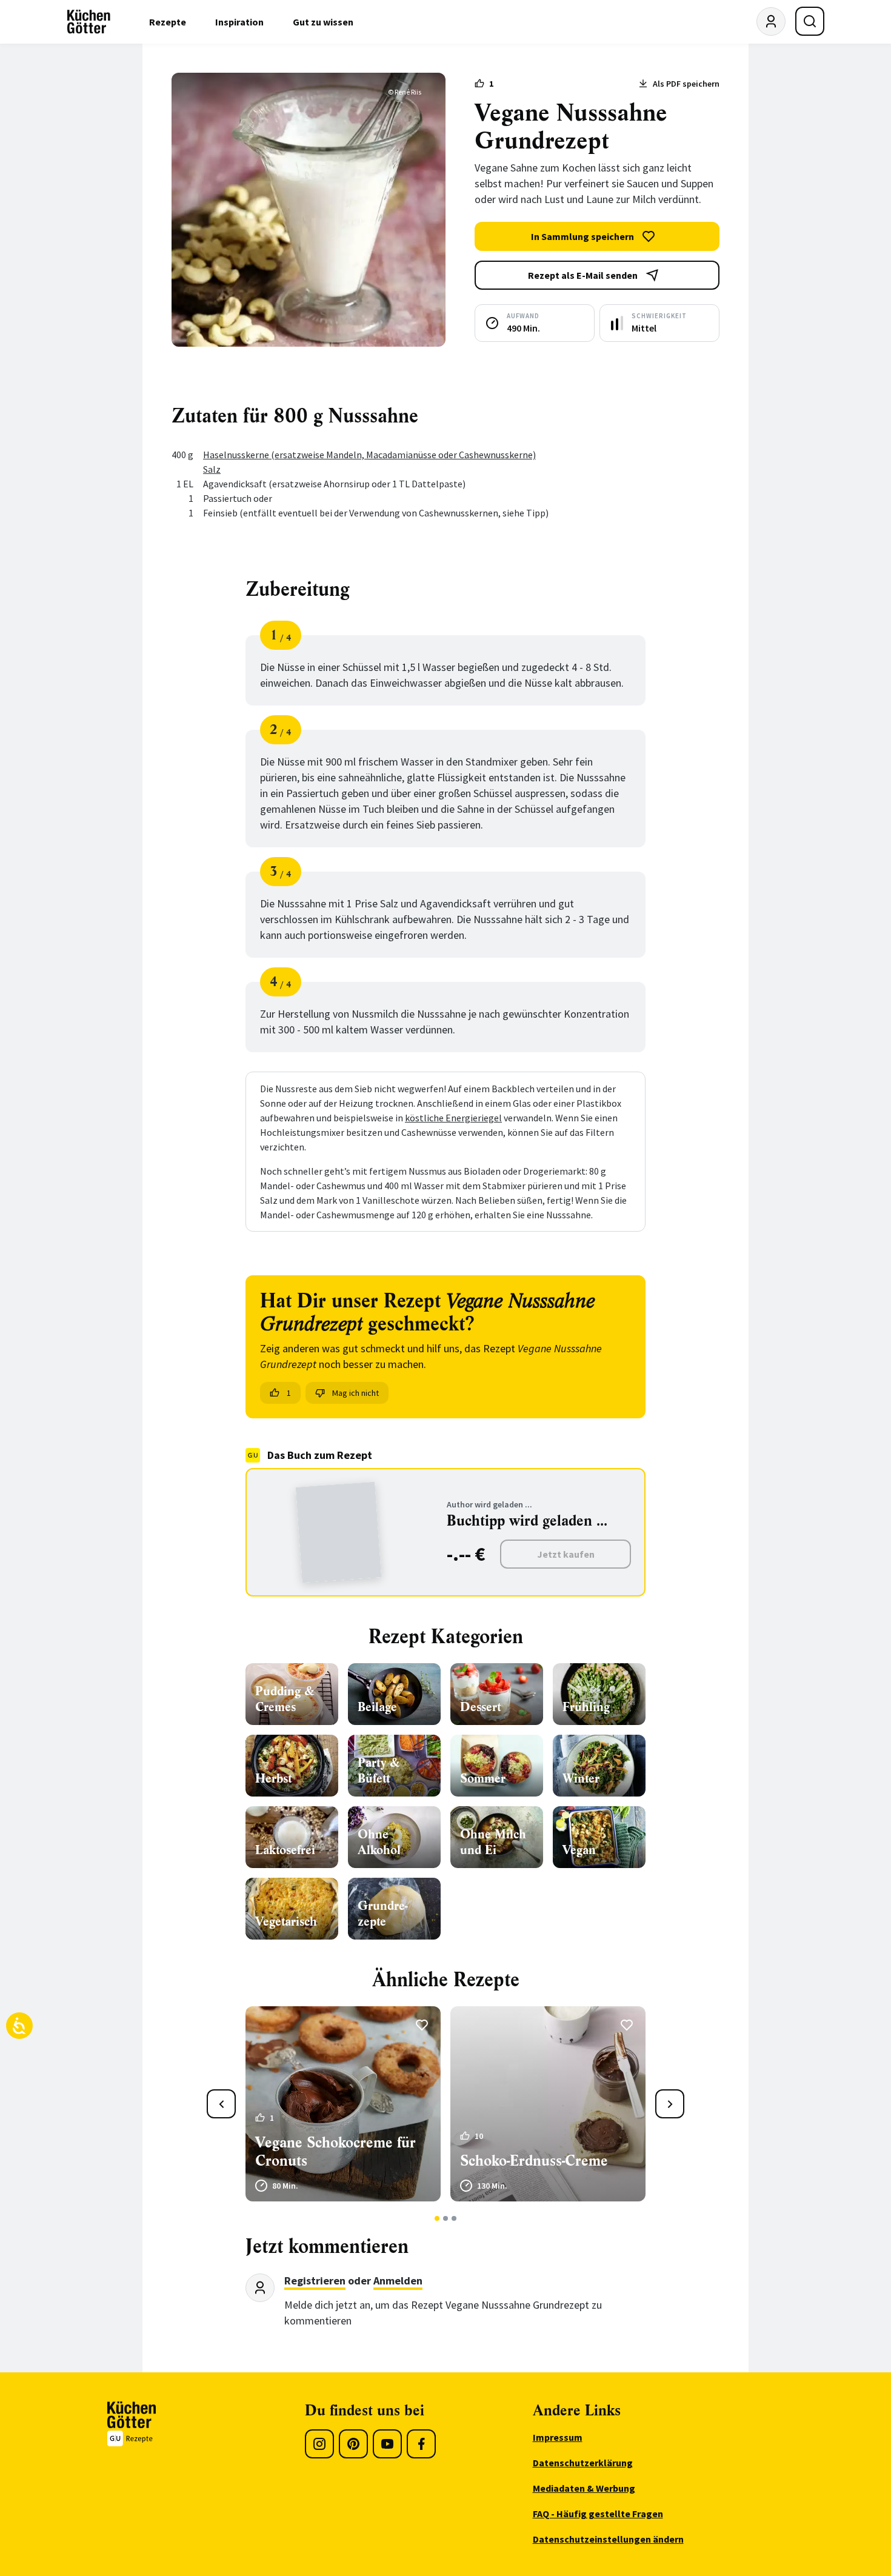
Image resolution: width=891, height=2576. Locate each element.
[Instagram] (319, 2444)
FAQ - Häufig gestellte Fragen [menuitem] (598, 2514)
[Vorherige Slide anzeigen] (221, 2104)
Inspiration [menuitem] (239, 22)
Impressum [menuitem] (558, 2437)
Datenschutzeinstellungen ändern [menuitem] (608, 2539)
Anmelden (398, 2281)
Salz (212, 469)
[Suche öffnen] (810, 21)
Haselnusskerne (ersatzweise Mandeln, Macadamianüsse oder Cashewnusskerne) (369, 455)
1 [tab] (437, 2218)
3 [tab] (454, 2218)
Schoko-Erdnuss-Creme (534, 2161)
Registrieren (315, 2281)
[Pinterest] (353, 2444)
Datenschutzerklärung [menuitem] (583, 2463)
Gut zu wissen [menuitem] (323, 22)
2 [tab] (446, 2218)
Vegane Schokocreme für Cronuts (335, 2152)
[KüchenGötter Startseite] (89, 22)
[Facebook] (421, 2444)
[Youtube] (387, 2444)
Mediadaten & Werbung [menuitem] (584, 2488)
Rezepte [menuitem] (168, 22)
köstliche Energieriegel (453, 1118)
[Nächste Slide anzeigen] (670, 2104)
